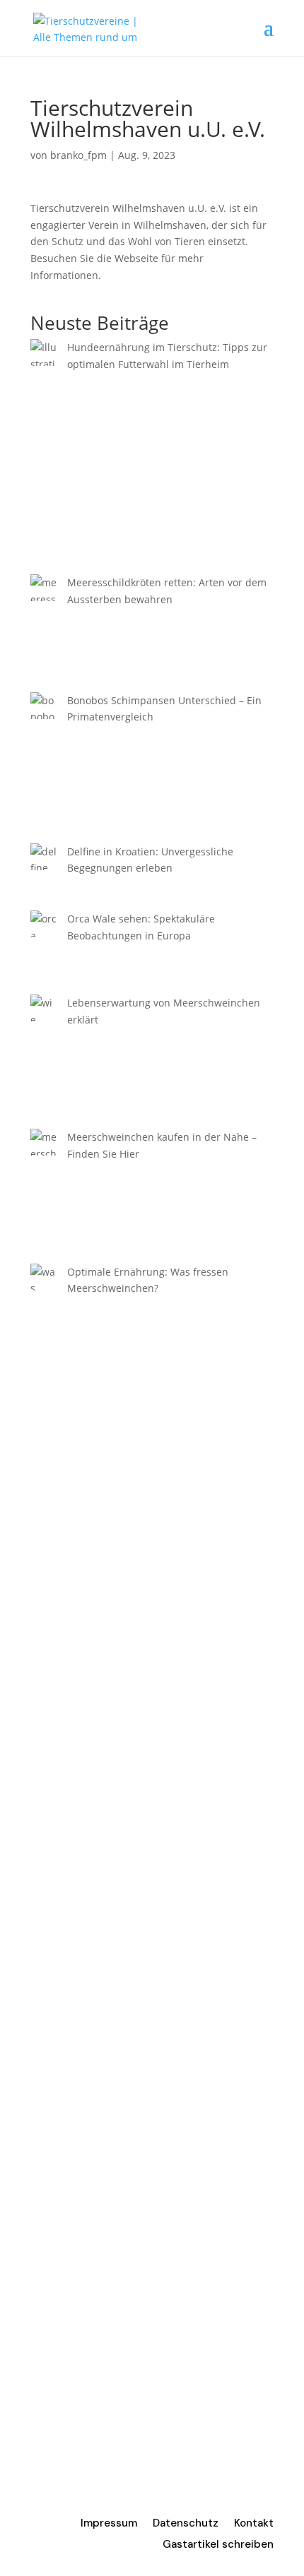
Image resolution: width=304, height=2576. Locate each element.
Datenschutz (186, 2524)
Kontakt (254, 2524)
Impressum (109, 2524)
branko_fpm (78, 155)
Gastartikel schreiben (218, 2545)
